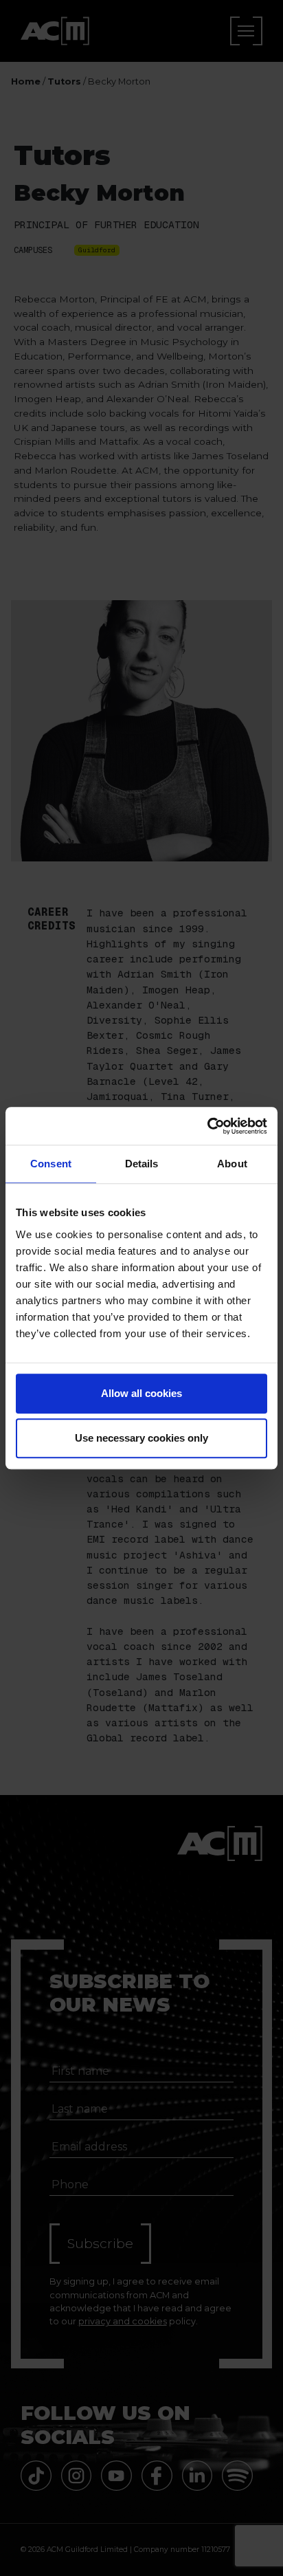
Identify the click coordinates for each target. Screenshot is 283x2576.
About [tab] (232, 1164)
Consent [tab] (51, 1164)
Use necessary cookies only (141, 1438)
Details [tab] (142, 1164)
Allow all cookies (141, 1393)
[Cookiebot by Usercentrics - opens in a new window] (207, 1126)
